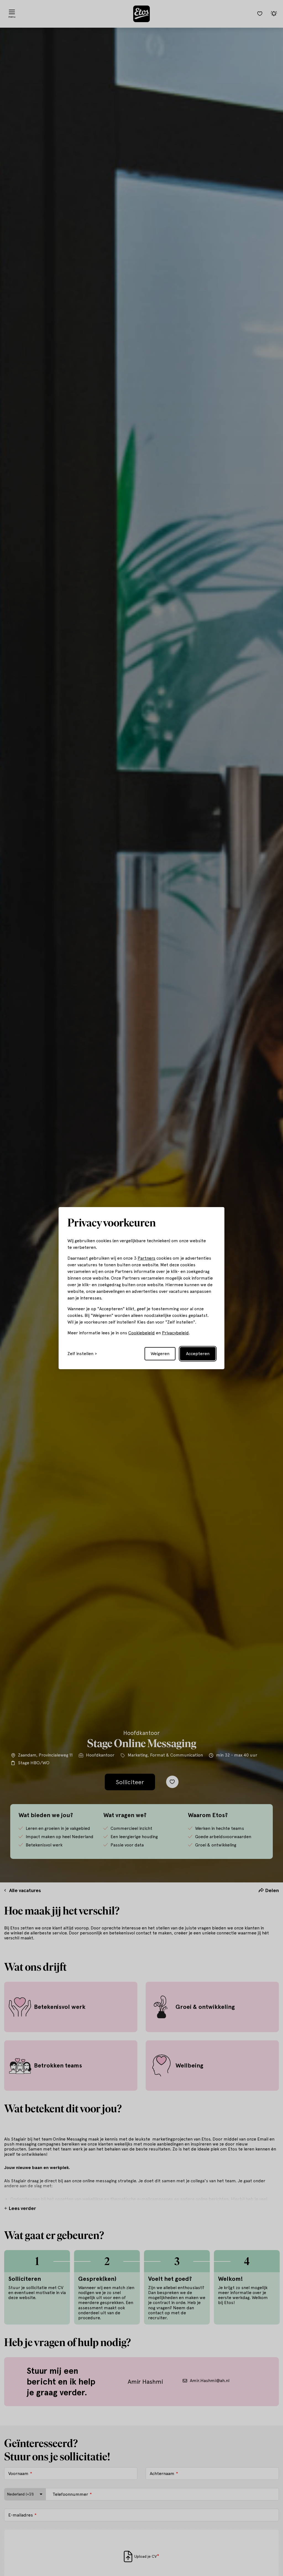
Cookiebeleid (141, 1333)
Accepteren (198, 1354)
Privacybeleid (175, 1333)
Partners (146, 1258)
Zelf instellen (80, 1354)
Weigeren (160, 1354)
